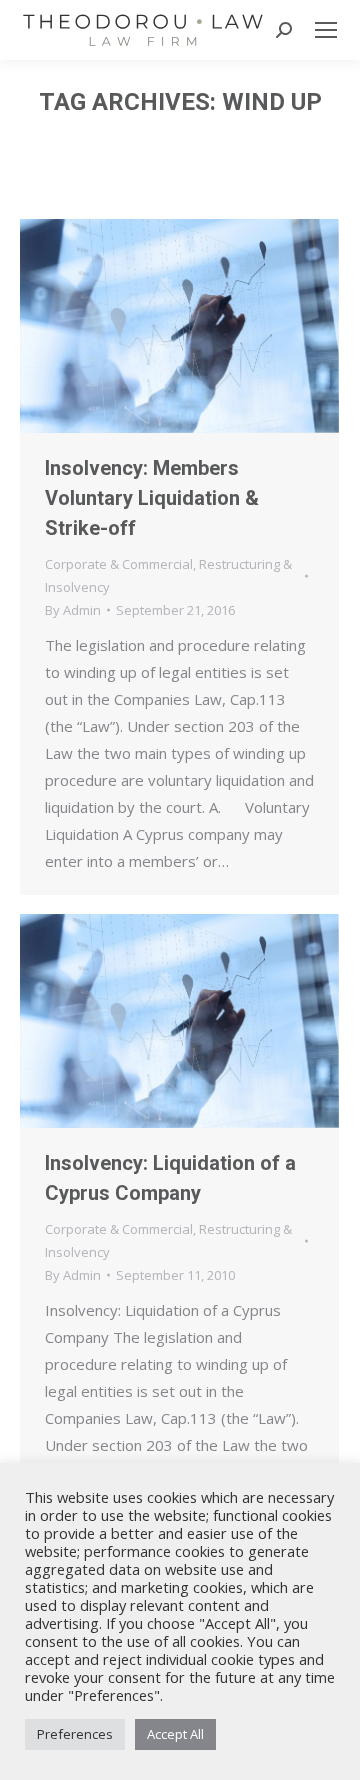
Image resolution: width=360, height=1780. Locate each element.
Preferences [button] (75, 1734)
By (73, 610)
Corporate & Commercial (119, 564)
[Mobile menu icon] (326, 30)
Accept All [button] (175, 1734)
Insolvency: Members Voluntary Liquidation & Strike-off (152, 498)
